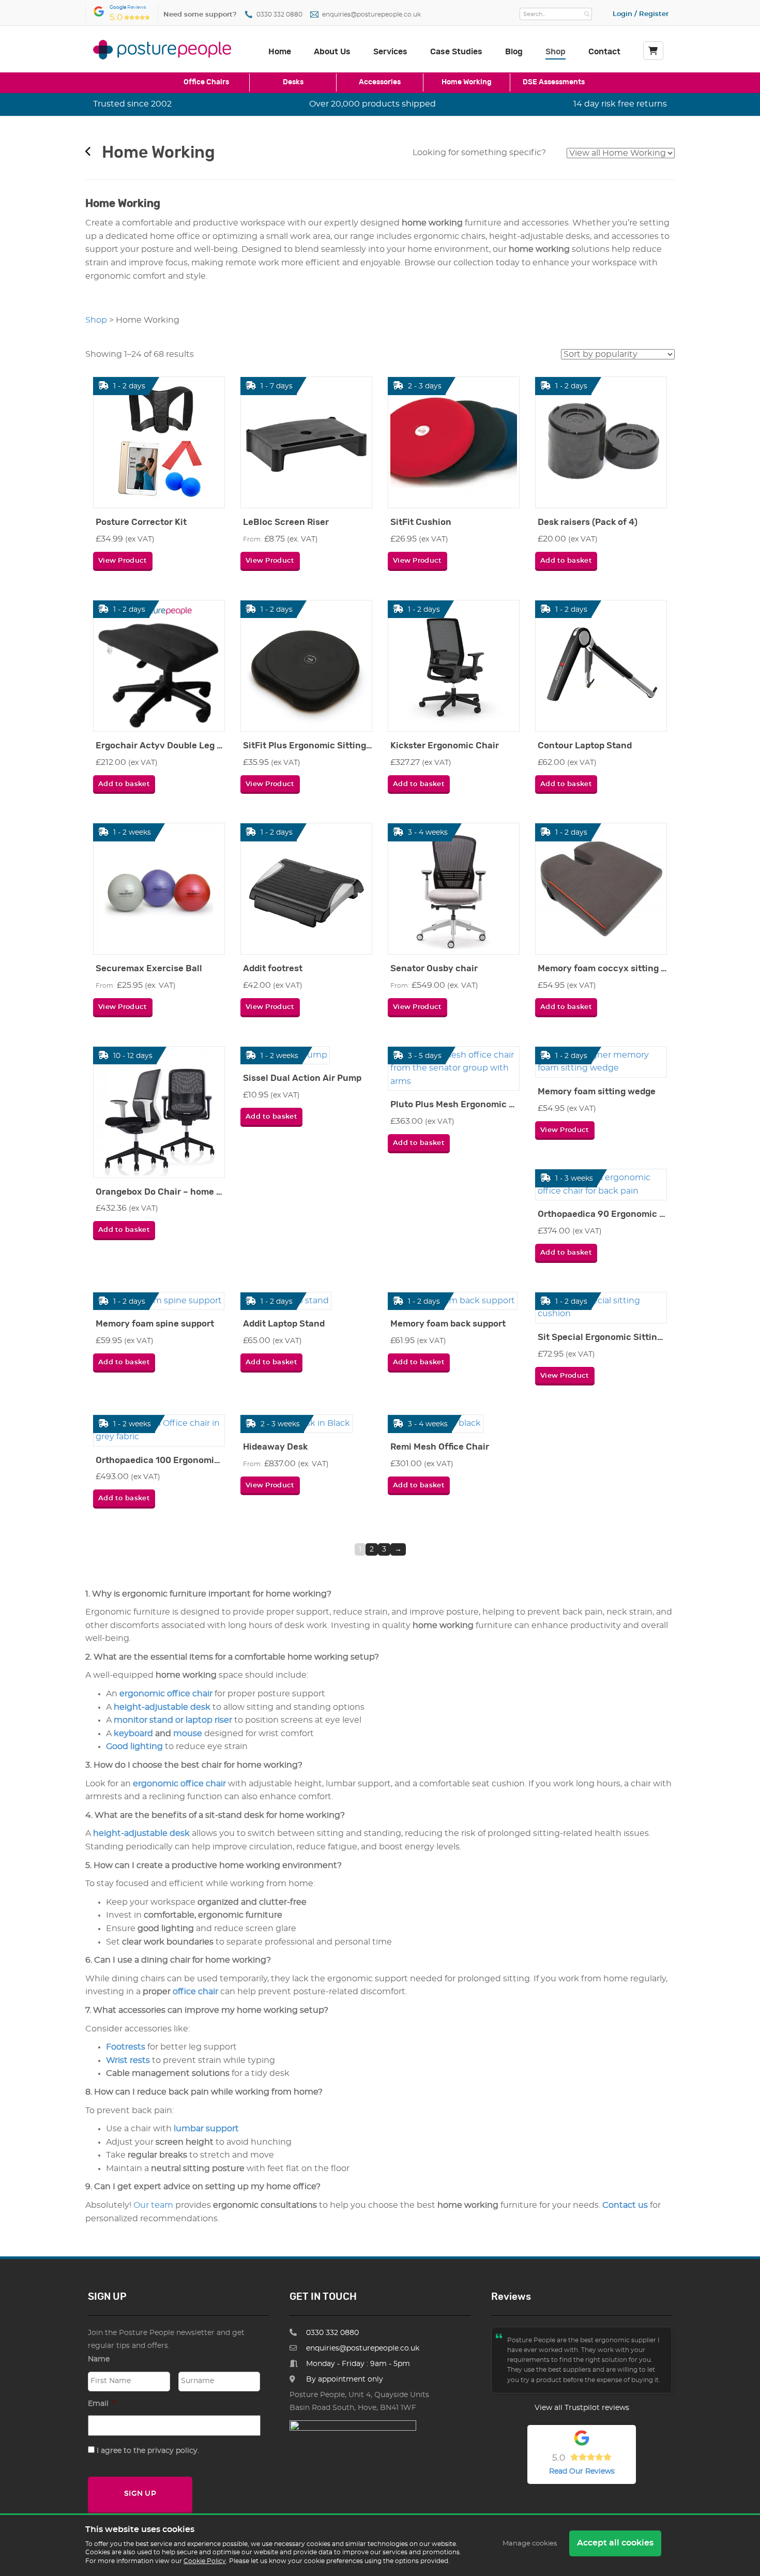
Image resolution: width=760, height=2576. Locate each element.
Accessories (380, 82)
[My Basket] (653, 51)
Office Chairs (206, 82)
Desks (293, 82)
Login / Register (641, 14)
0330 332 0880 (279, 15)
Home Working (467, 82)
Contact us (625, 2205)
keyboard (133, 1734)
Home (280, 52)
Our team (153, 2205)
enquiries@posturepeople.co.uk (371, 15)
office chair (195, 1992)
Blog (514, 52)
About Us (332, 52)
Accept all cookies (615, 2543)
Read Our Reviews (582, 2472)
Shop (556, 52)
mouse (188, 1734)
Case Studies (456, 52)
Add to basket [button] (566, 561)
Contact (604, 52)
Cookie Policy (205, 2561)
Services (390, 52)
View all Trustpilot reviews (582, 2408)
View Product (123, 561)
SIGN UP (140, 2494)
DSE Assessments (554, 82)
